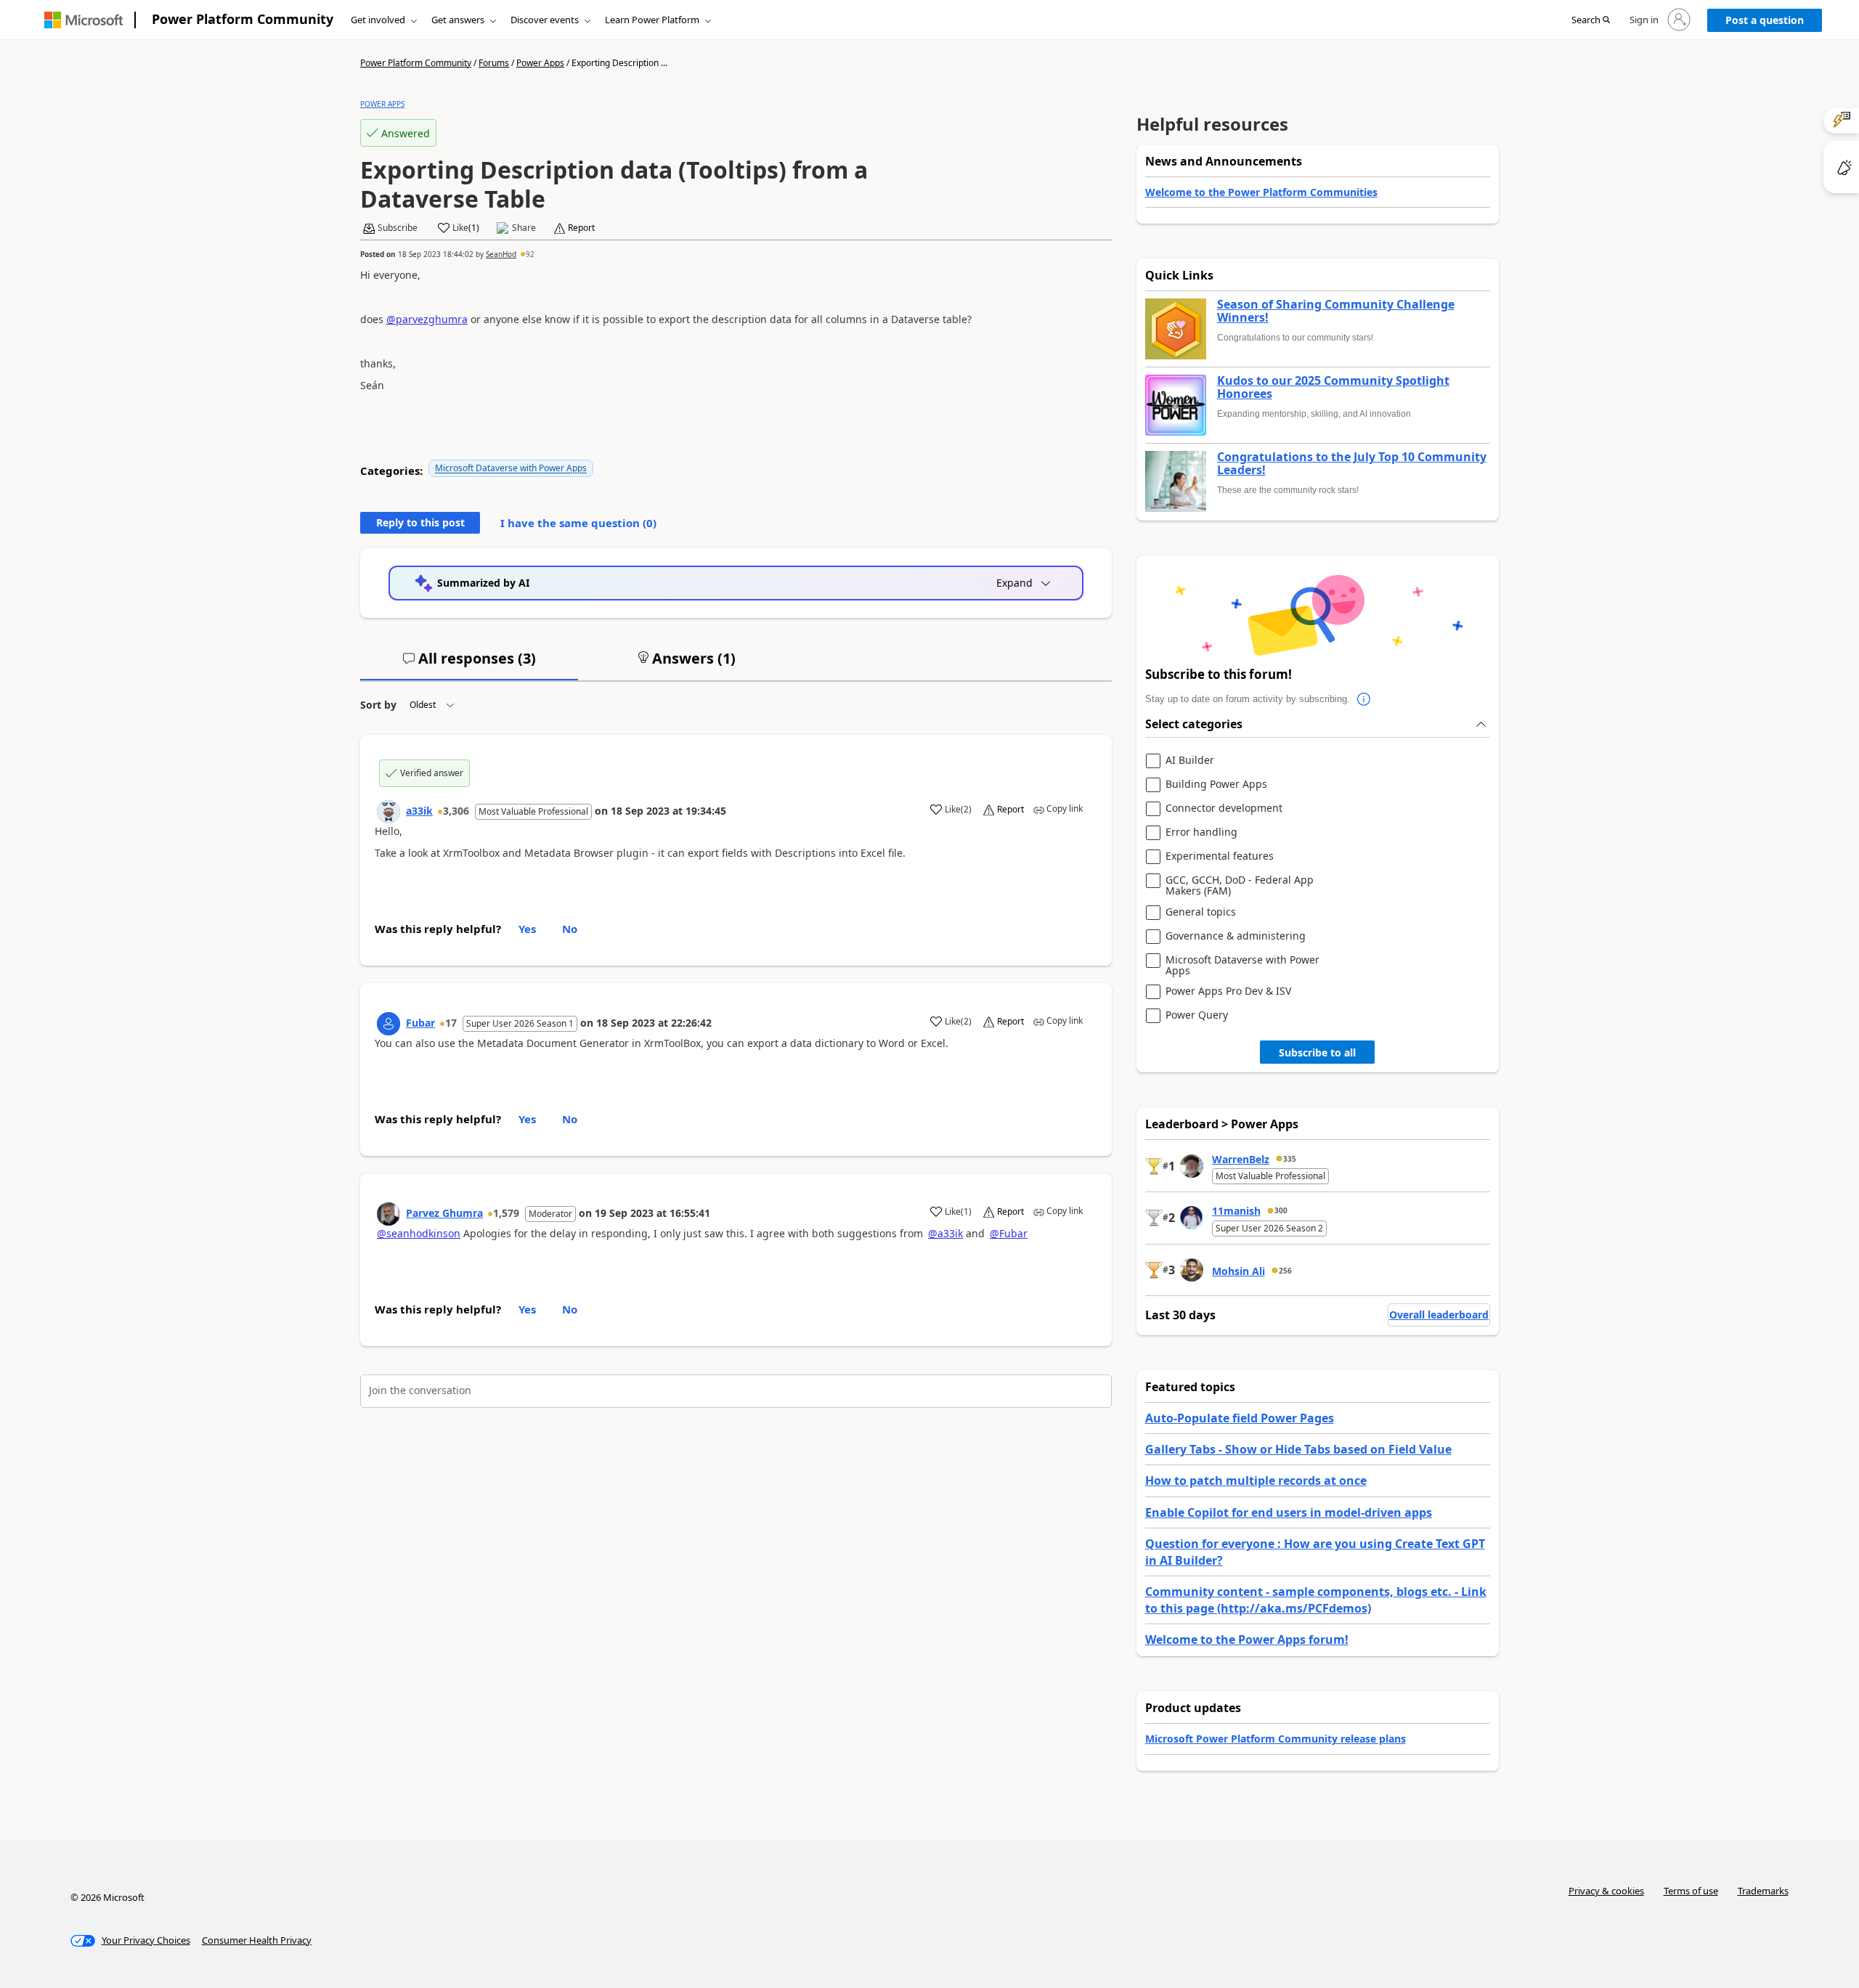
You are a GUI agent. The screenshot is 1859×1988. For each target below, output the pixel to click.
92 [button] (530, 254)
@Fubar (1009, 1233)
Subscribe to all (1317, 1052)
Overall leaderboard (1439, 1315)
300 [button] (1281, 1210)
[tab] (469, 664)
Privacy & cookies (1606, 1891)
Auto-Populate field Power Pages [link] (1240, 1418)
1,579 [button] (506, 1213)
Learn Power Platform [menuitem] (652, 20)
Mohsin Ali (1238, 1271)
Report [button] (581, 228)
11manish (1236, 1211)
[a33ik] (389, 812)
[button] (1591, 20)
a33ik (419, 811)
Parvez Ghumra (444, 1213)
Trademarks (1763, 1891)
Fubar (420, 1023)
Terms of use (1691, 1891)
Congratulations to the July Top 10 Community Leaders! (1352, 464)
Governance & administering (1236, 936)
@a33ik (945, 1233)
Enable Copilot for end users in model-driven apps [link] (1289, 1512)
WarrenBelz (1241, 1159)
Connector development (1224, 808)
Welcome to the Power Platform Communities (1261, 192)
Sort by (378, 705)
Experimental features (1220, 856)
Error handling (1201, 832)
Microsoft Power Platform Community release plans (1276, 1739)
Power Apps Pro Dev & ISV (1228, 991)
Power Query (1197, 1015)
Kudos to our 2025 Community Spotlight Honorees (1333, 387)
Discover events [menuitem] (545, 20)
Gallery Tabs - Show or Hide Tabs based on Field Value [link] (1298, 1449)
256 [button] (1285, 1271)
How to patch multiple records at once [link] (1256, 1480)
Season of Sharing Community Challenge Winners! (1336, 311)
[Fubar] (389, 1024)
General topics (1201, 912)
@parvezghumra (427, 319)
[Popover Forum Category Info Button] (1364, 699)
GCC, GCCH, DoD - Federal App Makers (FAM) (1240, 885)
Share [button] (524, 228)
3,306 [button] (456, 811)
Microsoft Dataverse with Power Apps (511, 468)
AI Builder (1190, 761)
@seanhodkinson (419, 1233)
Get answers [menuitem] (458, 20)
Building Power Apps (1216, 785)
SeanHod (501, 254)
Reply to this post (420, 522)
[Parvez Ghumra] (389, 1214)
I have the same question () (578, 523)
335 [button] (1290, 1159)
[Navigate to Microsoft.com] (84, 20)
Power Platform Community (243, 19)
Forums (494, 63)
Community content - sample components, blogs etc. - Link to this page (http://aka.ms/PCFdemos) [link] (1316, 1600)
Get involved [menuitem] (378, 20)
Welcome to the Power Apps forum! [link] (1247, 1639)
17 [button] (451, 1023)
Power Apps (540, 63)
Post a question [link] (1765, 20)
